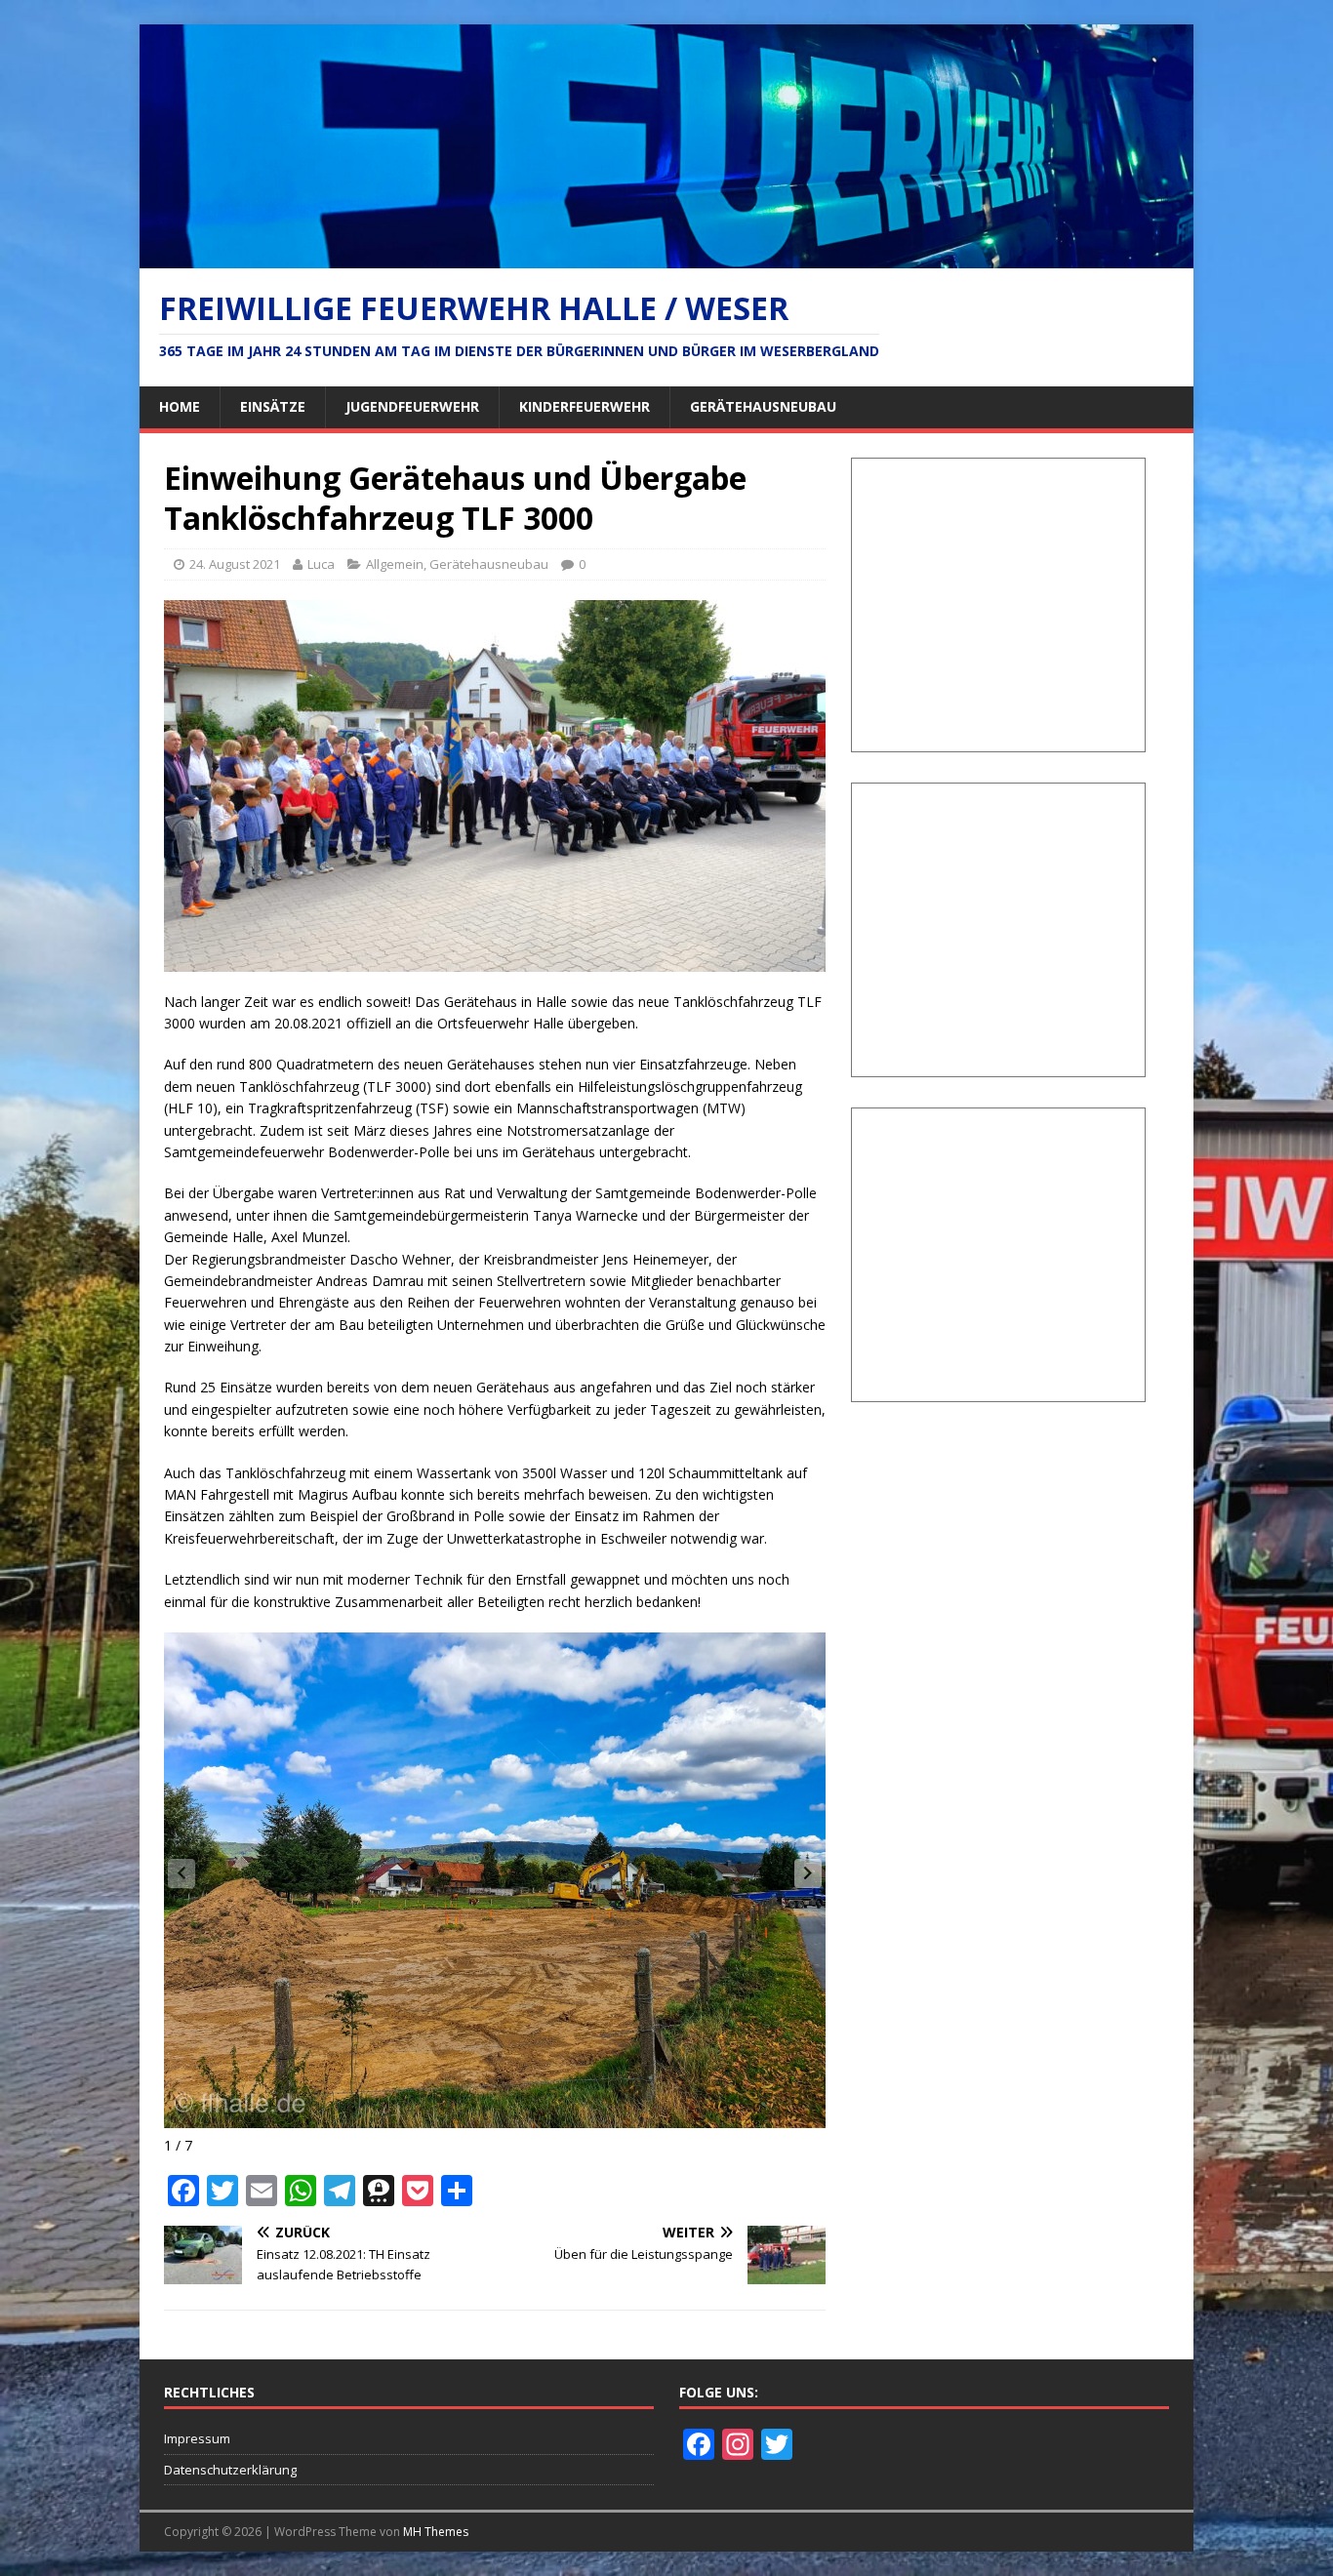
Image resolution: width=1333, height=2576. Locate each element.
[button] (808, 1873)
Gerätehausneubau (763, 406)
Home (180, 406)
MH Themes (436, 2532)
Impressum (197, 2438)
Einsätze (273, 406)
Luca (321, 564)
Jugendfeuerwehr (412, 406)
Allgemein (395, 564)
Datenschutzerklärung (230, 2470)
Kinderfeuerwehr (585, 406)
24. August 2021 (235, 564)
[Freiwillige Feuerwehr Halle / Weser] (666, 256)
